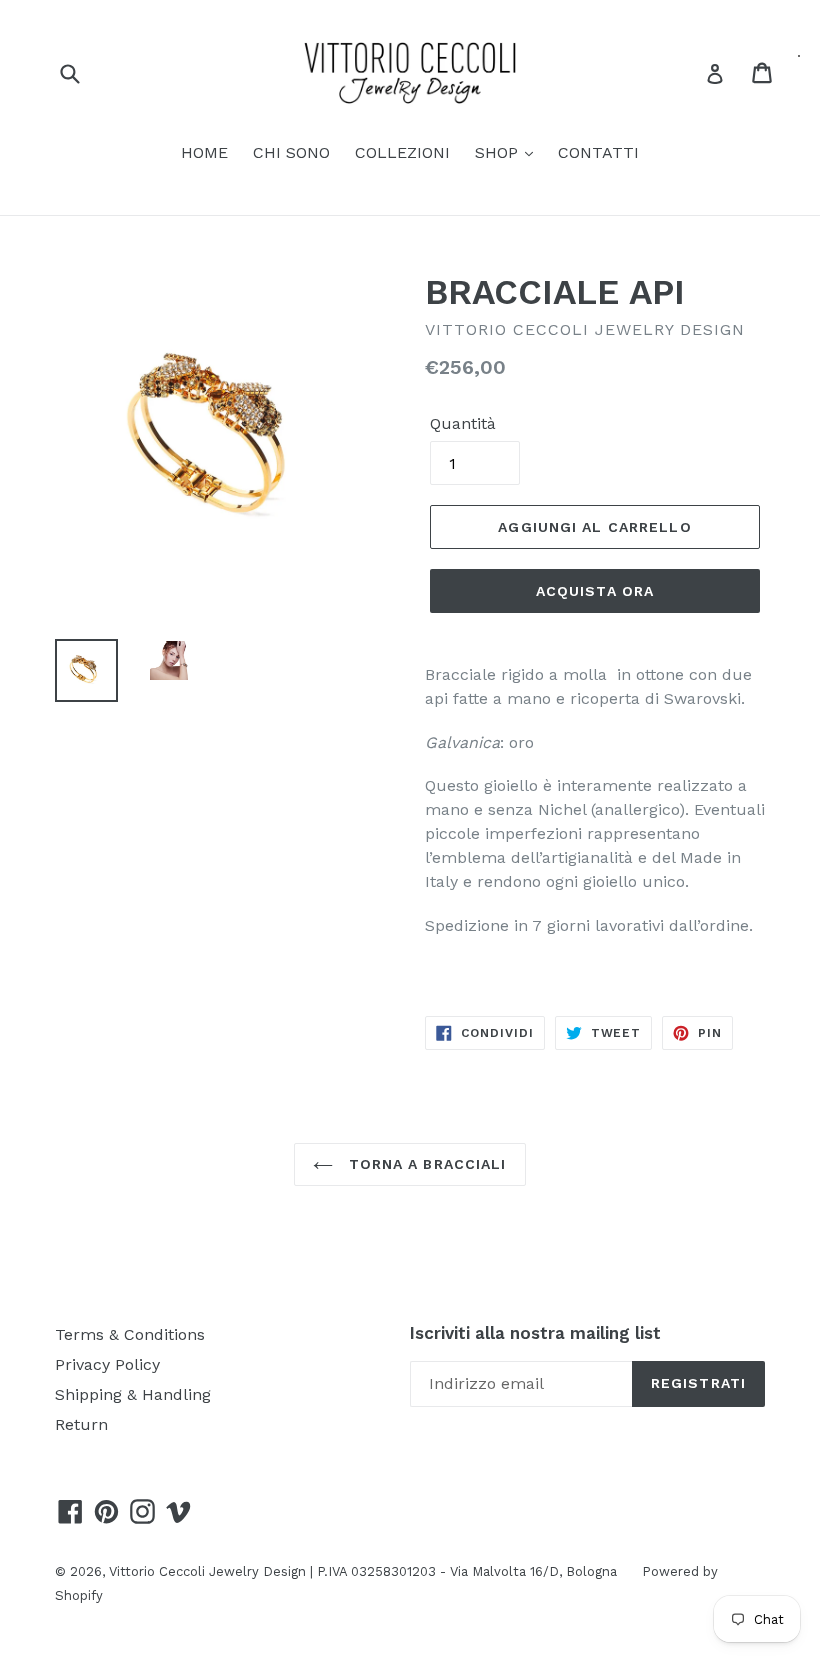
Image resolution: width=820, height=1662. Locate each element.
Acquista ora (595, 591)
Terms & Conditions (130, 1334)
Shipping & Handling (133, 1394)
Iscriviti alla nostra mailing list (535, 1333)
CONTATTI (598, 152)
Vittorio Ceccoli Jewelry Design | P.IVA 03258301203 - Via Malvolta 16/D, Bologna (363, 1571)
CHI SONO (291, 152)
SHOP (499, 152)
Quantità (463, 423)
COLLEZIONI (402, 152)
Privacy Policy (107, 1364)
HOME (204, 152)
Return (81, 1424)
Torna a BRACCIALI (424, 1164)
